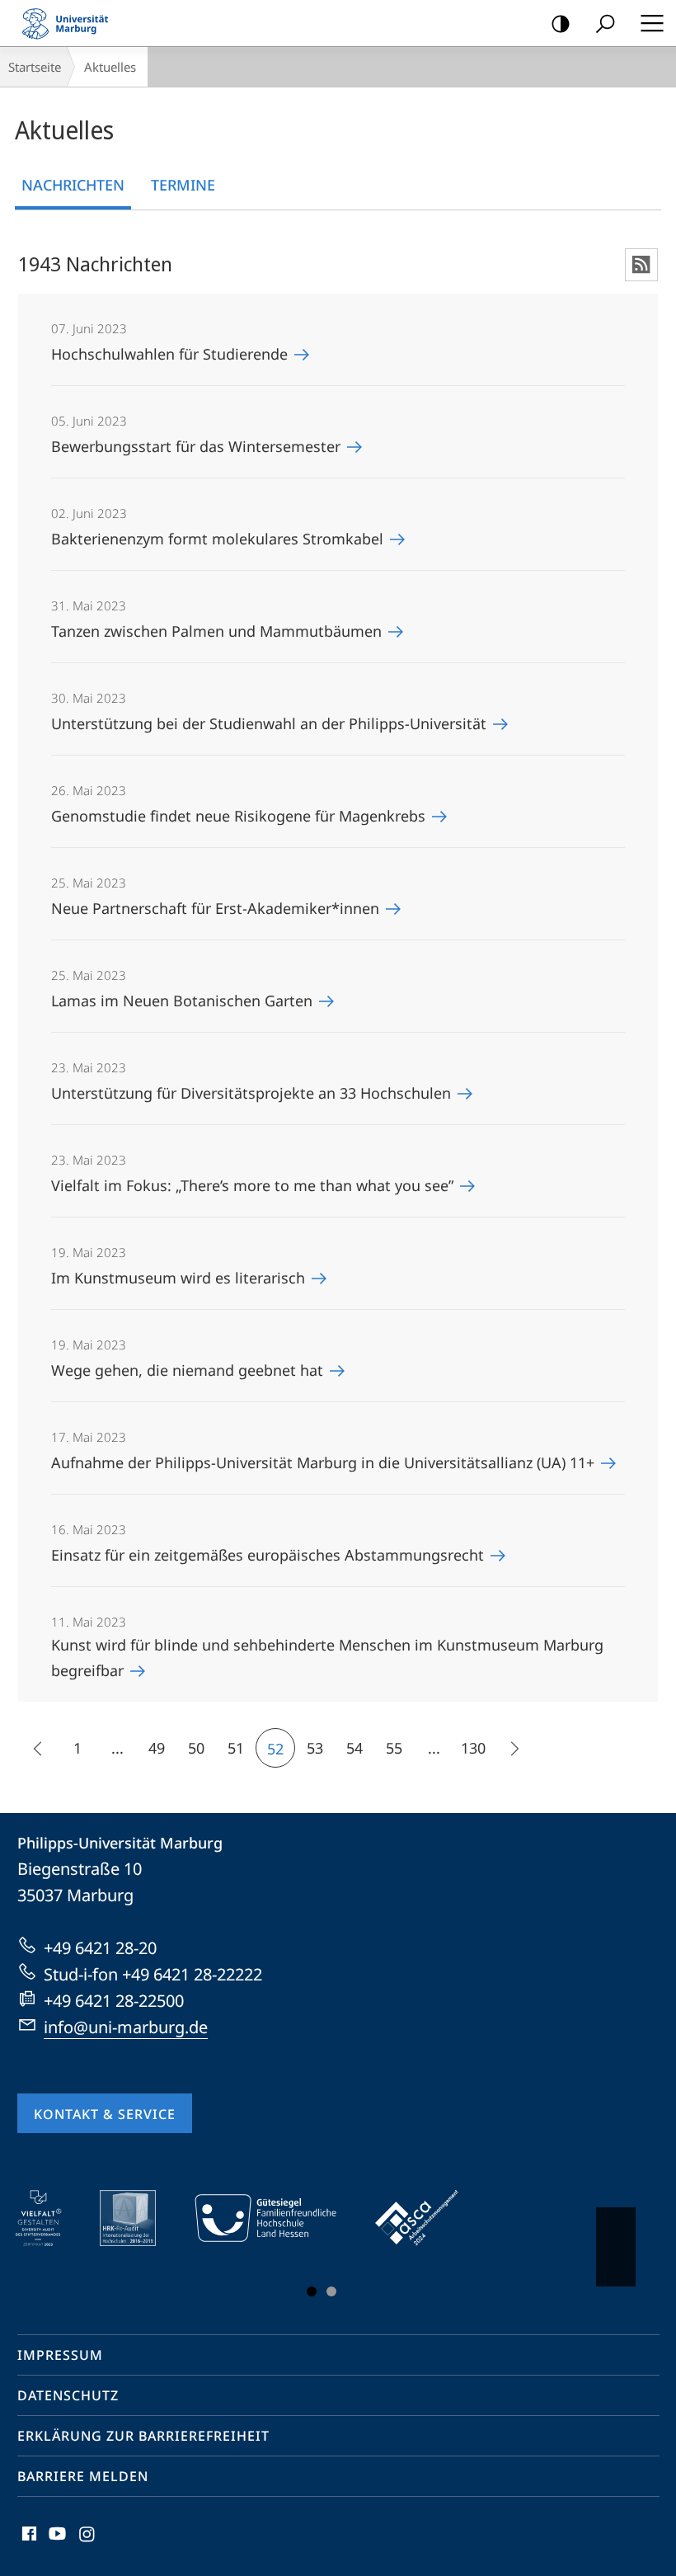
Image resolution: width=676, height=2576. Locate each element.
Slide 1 (312, 2291)
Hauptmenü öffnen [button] (652, 23)
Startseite (35, 67)
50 (196, 1748)
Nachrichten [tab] (73, 185)
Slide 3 (331, 2291)
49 (157, 1748)
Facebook (28, 2543)
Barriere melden (83, 2476)
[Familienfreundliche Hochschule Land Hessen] (277, 2218)
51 (236, 1748)
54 (354, 1748)
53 (315, 1748)
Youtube (56, 2543)
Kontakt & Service (105, 2114)
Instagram (88, 2543)
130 (473, 1748)
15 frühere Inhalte (38, 1748)
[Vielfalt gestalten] (50, 2218)
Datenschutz (68, 2395)
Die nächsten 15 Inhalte (513, 1748)
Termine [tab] (183, 185)
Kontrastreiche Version (561, 23)
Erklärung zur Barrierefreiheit (143, 2436)
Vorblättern (616, 2247)
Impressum (60, 2355)
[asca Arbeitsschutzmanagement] (429, 2218)
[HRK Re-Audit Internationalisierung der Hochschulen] (139, 2218)
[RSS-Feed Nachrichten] (641, 265)
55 (394, 1748)
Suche (605, 23)
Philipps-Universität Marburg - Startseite (70, 23)
